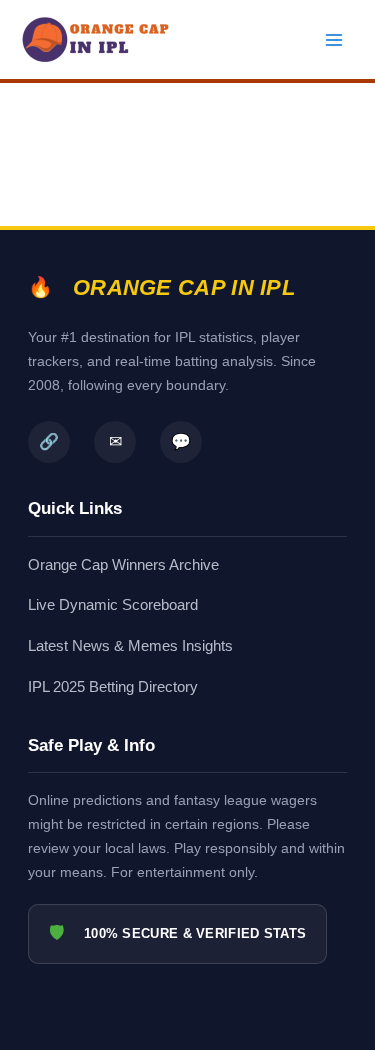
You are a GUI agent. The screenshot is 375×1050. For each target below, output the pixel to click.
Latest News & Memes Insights (130, 645)
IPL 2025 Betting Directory (113, 686)
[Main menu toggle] (334, 40)
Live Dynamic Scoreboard (113, 604)
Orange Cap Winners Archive (123, 564)
